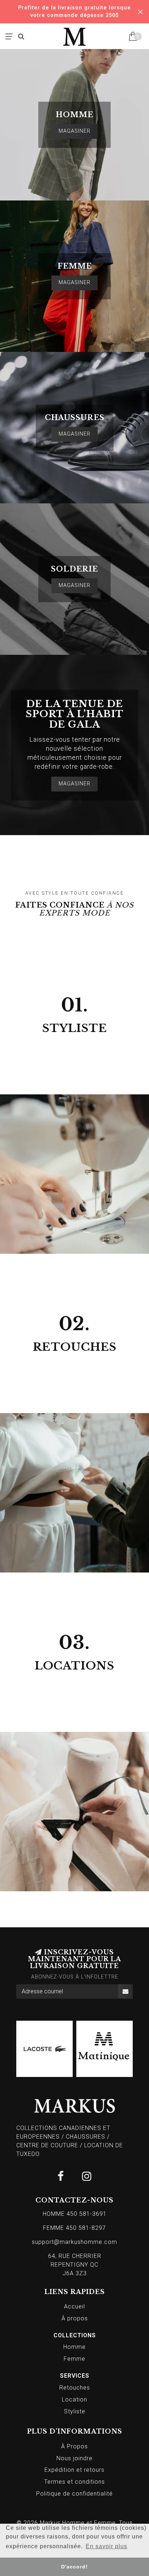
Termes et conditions (74, 2482)
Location (74, 2399)
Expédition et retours (74, 2470)
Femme (74, 2359)
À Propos (74, 2446)
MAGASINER (74, 131)
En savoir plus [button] (107, 2546)
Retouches (75, 2388)
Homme (74, 2347)
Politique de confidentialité (74, 2494)
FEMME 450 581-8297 (74, 2228)
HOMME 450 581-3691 (75, 2214)
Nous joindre (74, 2458)
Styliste (75, 2411)
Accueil (74, 2306)
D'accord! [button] (74, 2567)
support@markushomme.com (74, 2242)
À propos (75, 2318)
